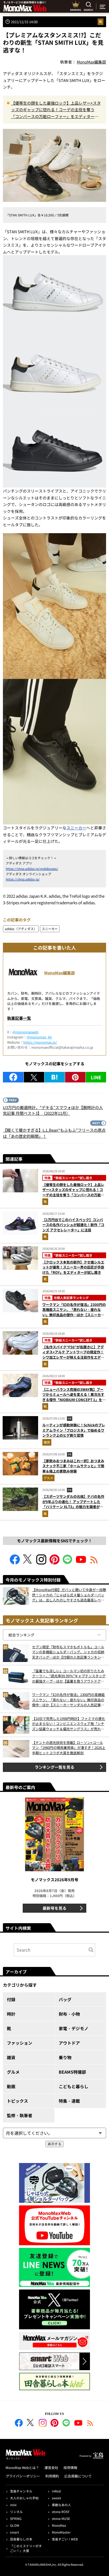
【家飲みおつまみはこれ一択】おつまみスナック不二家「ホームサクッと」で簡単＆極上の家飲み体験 (73, 1466)
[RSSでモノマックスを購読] (90, 2424)
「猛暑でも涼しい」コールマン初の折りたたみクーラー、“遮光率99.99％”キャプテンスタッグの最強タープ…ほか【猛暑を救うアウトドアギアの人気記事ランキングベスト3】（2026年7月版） (69, 1676)
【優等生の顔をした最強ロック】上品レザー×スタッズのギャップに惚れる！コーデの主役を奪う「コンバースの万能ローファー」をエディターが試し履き (56, 110)
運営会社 (51, 2468)
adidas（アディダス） (21, 929)
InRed (56, 2491)
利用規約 (52, 2476)
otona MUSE (61, 2518)
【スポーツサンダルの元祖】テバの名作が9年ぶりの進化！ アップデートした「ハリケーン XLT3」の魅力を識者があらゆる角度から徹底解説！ (73, 1504)
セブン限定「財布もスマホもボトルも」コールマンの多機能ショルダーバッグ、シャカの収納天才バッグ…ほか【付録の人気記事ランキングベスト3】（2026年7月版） (68, 1652)
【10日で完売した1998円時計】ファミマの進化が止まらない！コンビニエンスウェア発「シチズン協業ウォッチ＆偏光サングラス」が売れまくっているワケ (69, 1724)
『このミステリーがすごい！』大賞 (26, 2548)
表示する (54, 2144)
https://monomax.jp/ (40, 1042)
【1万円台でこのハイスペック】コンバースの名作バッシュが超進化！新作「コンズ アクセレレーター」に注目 (73, 1225)
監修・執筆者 (20, 2115)
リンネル (16, 2512)
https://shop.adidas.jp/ (23, 879)
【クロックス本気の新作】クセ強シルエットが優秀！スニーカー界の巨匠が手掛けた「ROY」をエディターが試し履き (73, 1267)
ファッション (20, 2043)
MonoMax (59, 2525)
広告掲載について (78, 2476)
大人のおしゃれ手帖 (24, 2498)
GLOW (15, 2525)
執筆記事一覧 (19, 1018)
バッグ (65, 1999)
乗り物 (65, 2057)
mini (13, 2505)
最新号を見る (54, 1908)
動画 (11, 2086)
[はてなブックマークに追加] (55, 1077)
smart (15, 2532)
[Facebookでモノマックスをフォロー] (15, 1563)
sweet (56, 2498)
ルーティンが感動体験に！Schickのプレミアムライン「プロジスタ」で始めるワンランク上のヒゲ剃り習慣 (74, 1430)
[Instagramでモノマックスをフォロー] (41, 1563)
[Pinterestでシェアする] (75, 1077)
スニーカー (76, 828)
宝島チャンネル (21, 2491)
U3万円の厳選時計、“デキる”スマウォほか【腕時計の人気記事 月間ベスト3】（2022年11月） (53, 1110)
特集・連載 (69, 2101)
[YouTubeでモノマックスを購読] (81, 1563)
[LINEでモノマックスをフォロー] (68, 1563)
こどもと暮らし (74, 2086)
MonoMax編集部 (60, 973)
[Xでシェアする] (34, 1077)
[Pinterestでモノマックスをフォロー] (54, 1563)
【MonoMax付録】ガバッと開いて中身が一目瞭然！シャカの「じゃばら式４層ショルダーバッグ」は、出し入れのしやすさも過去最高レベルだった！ (69, 1595)
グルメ (48, 1478)
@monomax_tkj (39, 1037)
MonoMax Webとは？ (22, 2468)
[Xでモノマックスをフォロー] (28, 1563)
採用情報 (70, 2468)
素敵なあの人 (61, 2505)
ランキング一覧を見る (54, 1767)
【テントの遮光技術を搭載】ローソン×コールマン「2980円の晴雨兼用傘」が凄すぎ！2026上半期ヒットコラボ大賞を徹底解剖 (69, 1748)
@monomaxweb (25, 1032)
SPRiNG (16, 2518)
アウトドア (69, 2043)
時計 (11, 2014)
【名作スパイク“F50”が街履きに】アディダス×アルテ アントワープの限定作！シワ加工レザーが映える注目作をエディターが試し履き (73, 1355)
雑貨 (47, 1442)
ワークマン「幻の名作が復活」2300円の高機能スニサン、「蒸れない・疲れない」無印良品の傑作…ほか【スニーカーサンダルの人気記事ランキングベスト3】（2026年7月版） (74, 1315)
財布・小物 (69, 2014)
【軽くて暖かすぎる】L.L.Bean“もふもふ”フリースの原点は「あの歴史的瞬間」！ (54, 1133)
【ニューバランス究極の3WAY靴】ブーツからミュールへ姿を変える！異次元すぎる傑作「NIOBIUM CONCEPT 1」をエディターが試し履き (74, 1397)
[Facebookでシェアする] (13, 1077)
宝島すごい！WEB (65, 2539)
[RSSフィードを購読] (94, 1563)
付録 (11, 1999)
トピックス (17, 2101)
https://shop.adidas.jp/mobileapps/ (32, 869)
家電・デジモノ (74, 2028)
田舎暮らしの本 (21, 2539)
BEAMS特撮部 (72, 2072)
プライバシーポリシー (23, 2476)
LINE (96, 1077)
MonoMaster (61, 2532)
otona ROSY (61, 2512)
